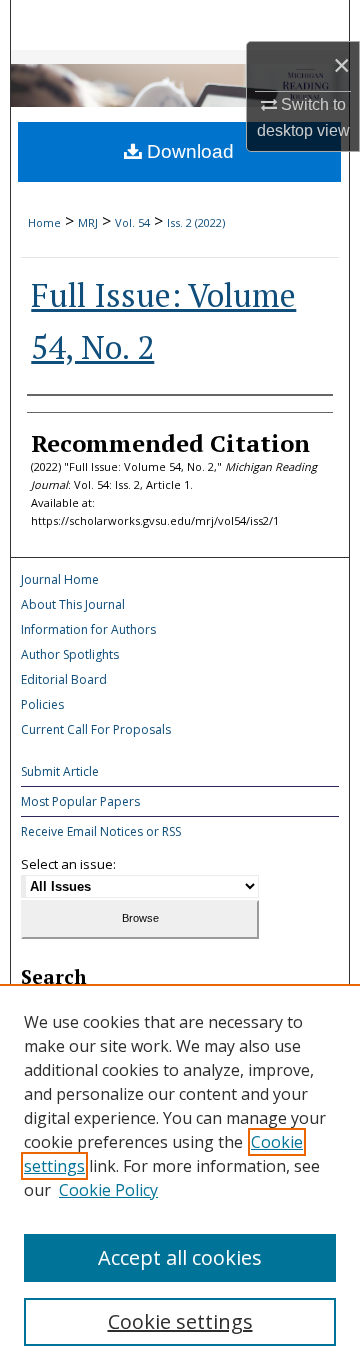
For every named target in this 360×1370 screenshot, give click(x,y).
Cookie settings (180, 1321)
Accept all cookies (180, 1257)
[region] (180, 1177)
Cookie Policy (108, 1190)
